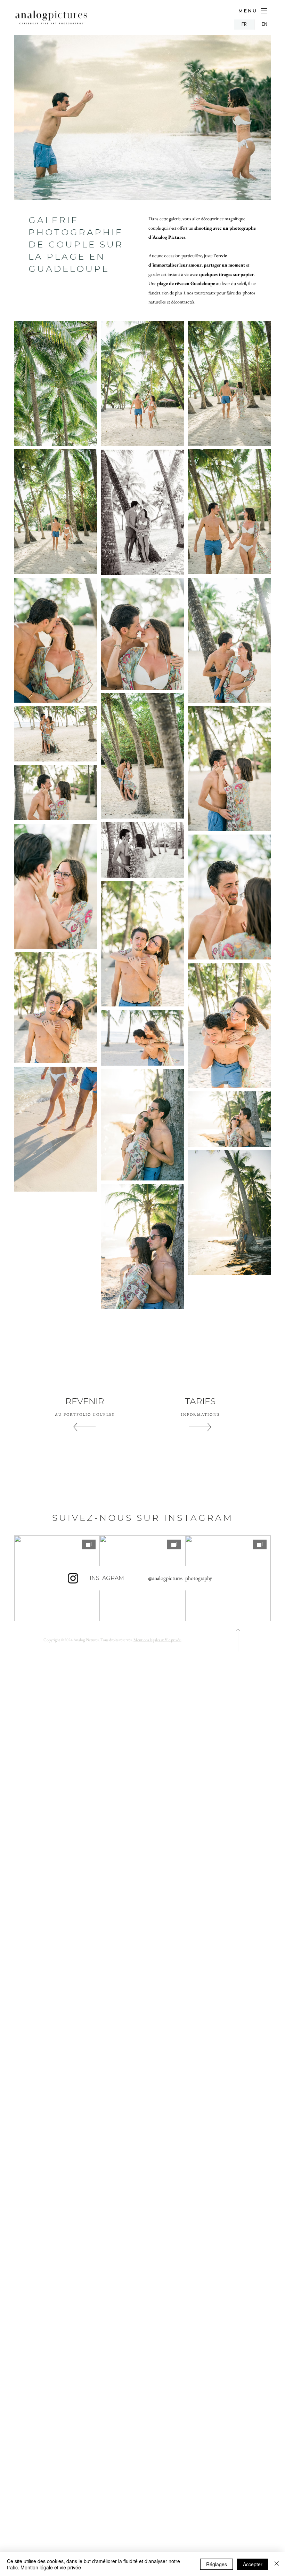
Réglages (217, 2564)
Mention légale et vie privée (51, 2567)
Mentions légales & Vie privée (157, 1640)
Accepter (253, 2564)
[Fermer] (277, 2564)
